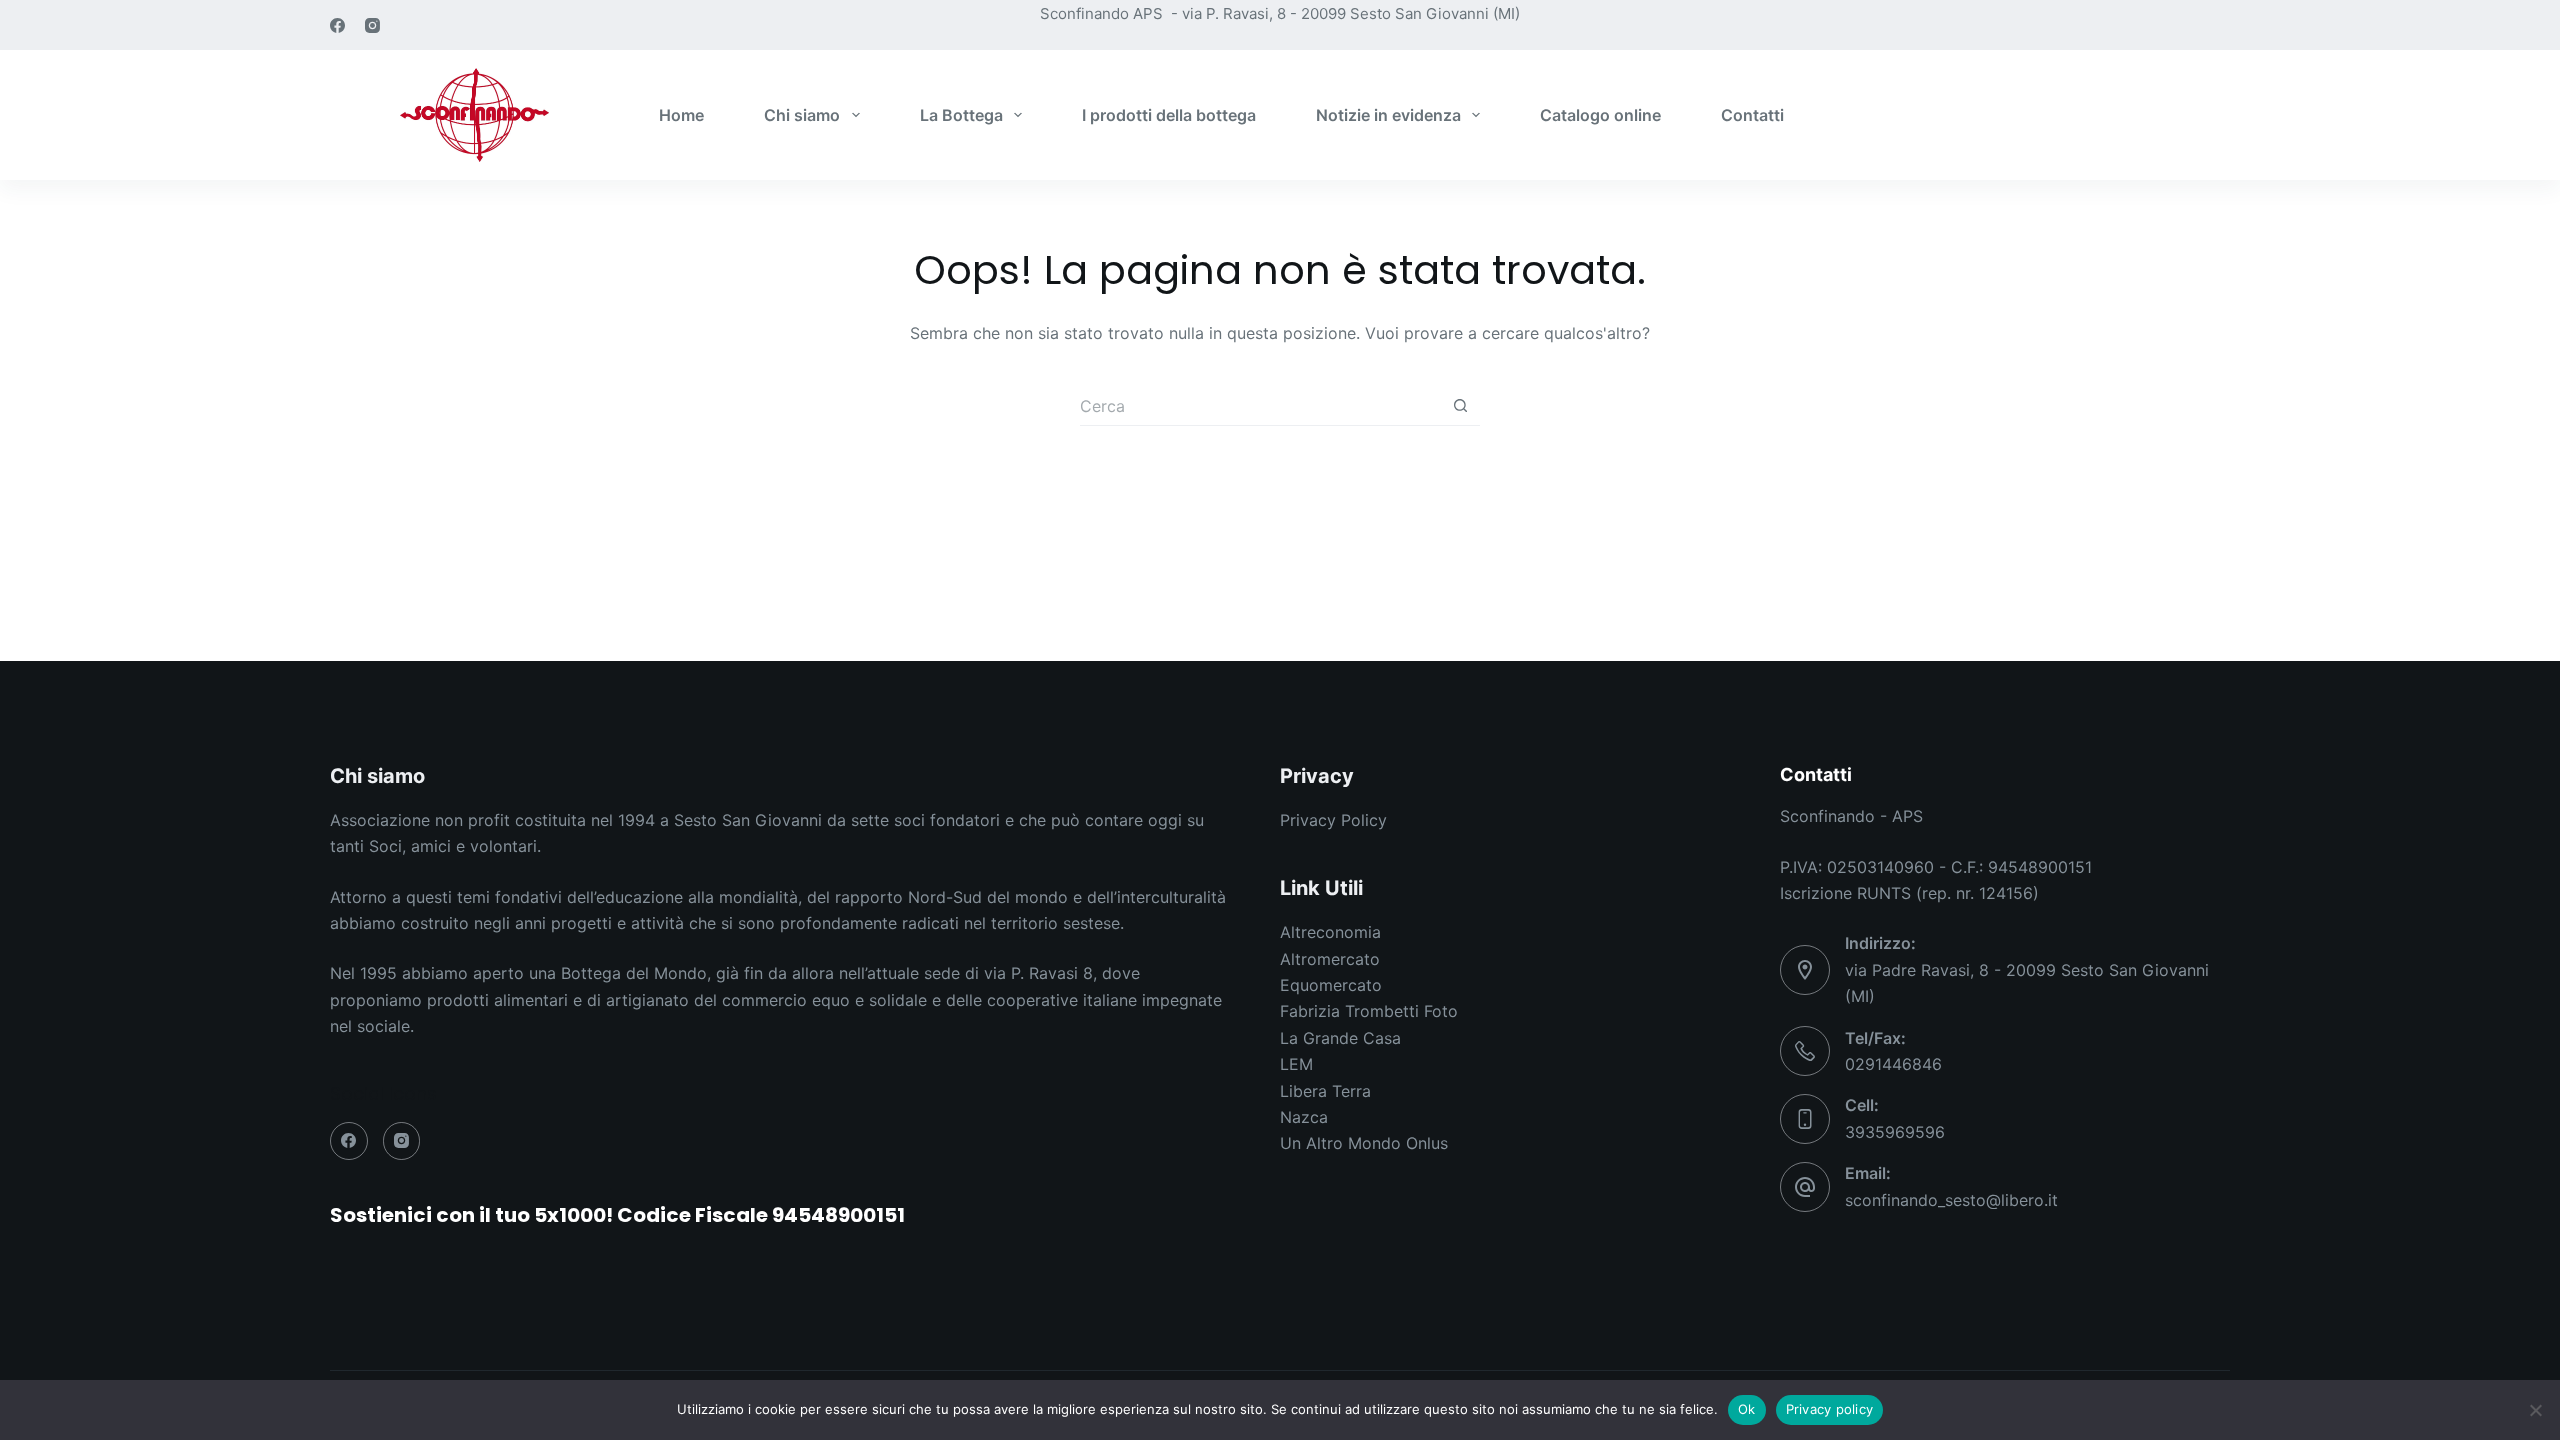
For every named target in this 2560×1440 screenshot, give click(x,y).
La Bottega (961, 115)
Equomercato (1331, 985)
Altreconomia (1330, 932)
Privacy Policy (1333, 820)
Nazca (1304, 1117)
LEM (1296, 1064)
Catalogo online (1600, 115)
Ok (1747, 1409)
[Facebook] (337, 25)
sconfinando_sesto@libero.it (1951, 1200)
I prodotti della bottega (1169, 115)
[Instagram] (372, 25)
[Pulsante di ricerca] (1460, 406)
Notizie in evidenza (1388, 115)
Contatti (1752, 115)
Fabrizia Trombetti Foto (1369, 1011)
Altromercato (1330, 959)
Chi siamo (802, 115)
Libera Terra (1325, 1091)
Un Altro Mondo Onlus (1364, 1143)
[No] (2535, 1410)
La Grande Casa (1340, 1038)
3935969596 (1895, 1132)
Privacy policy (1830, 1409)
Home (681, 115)
